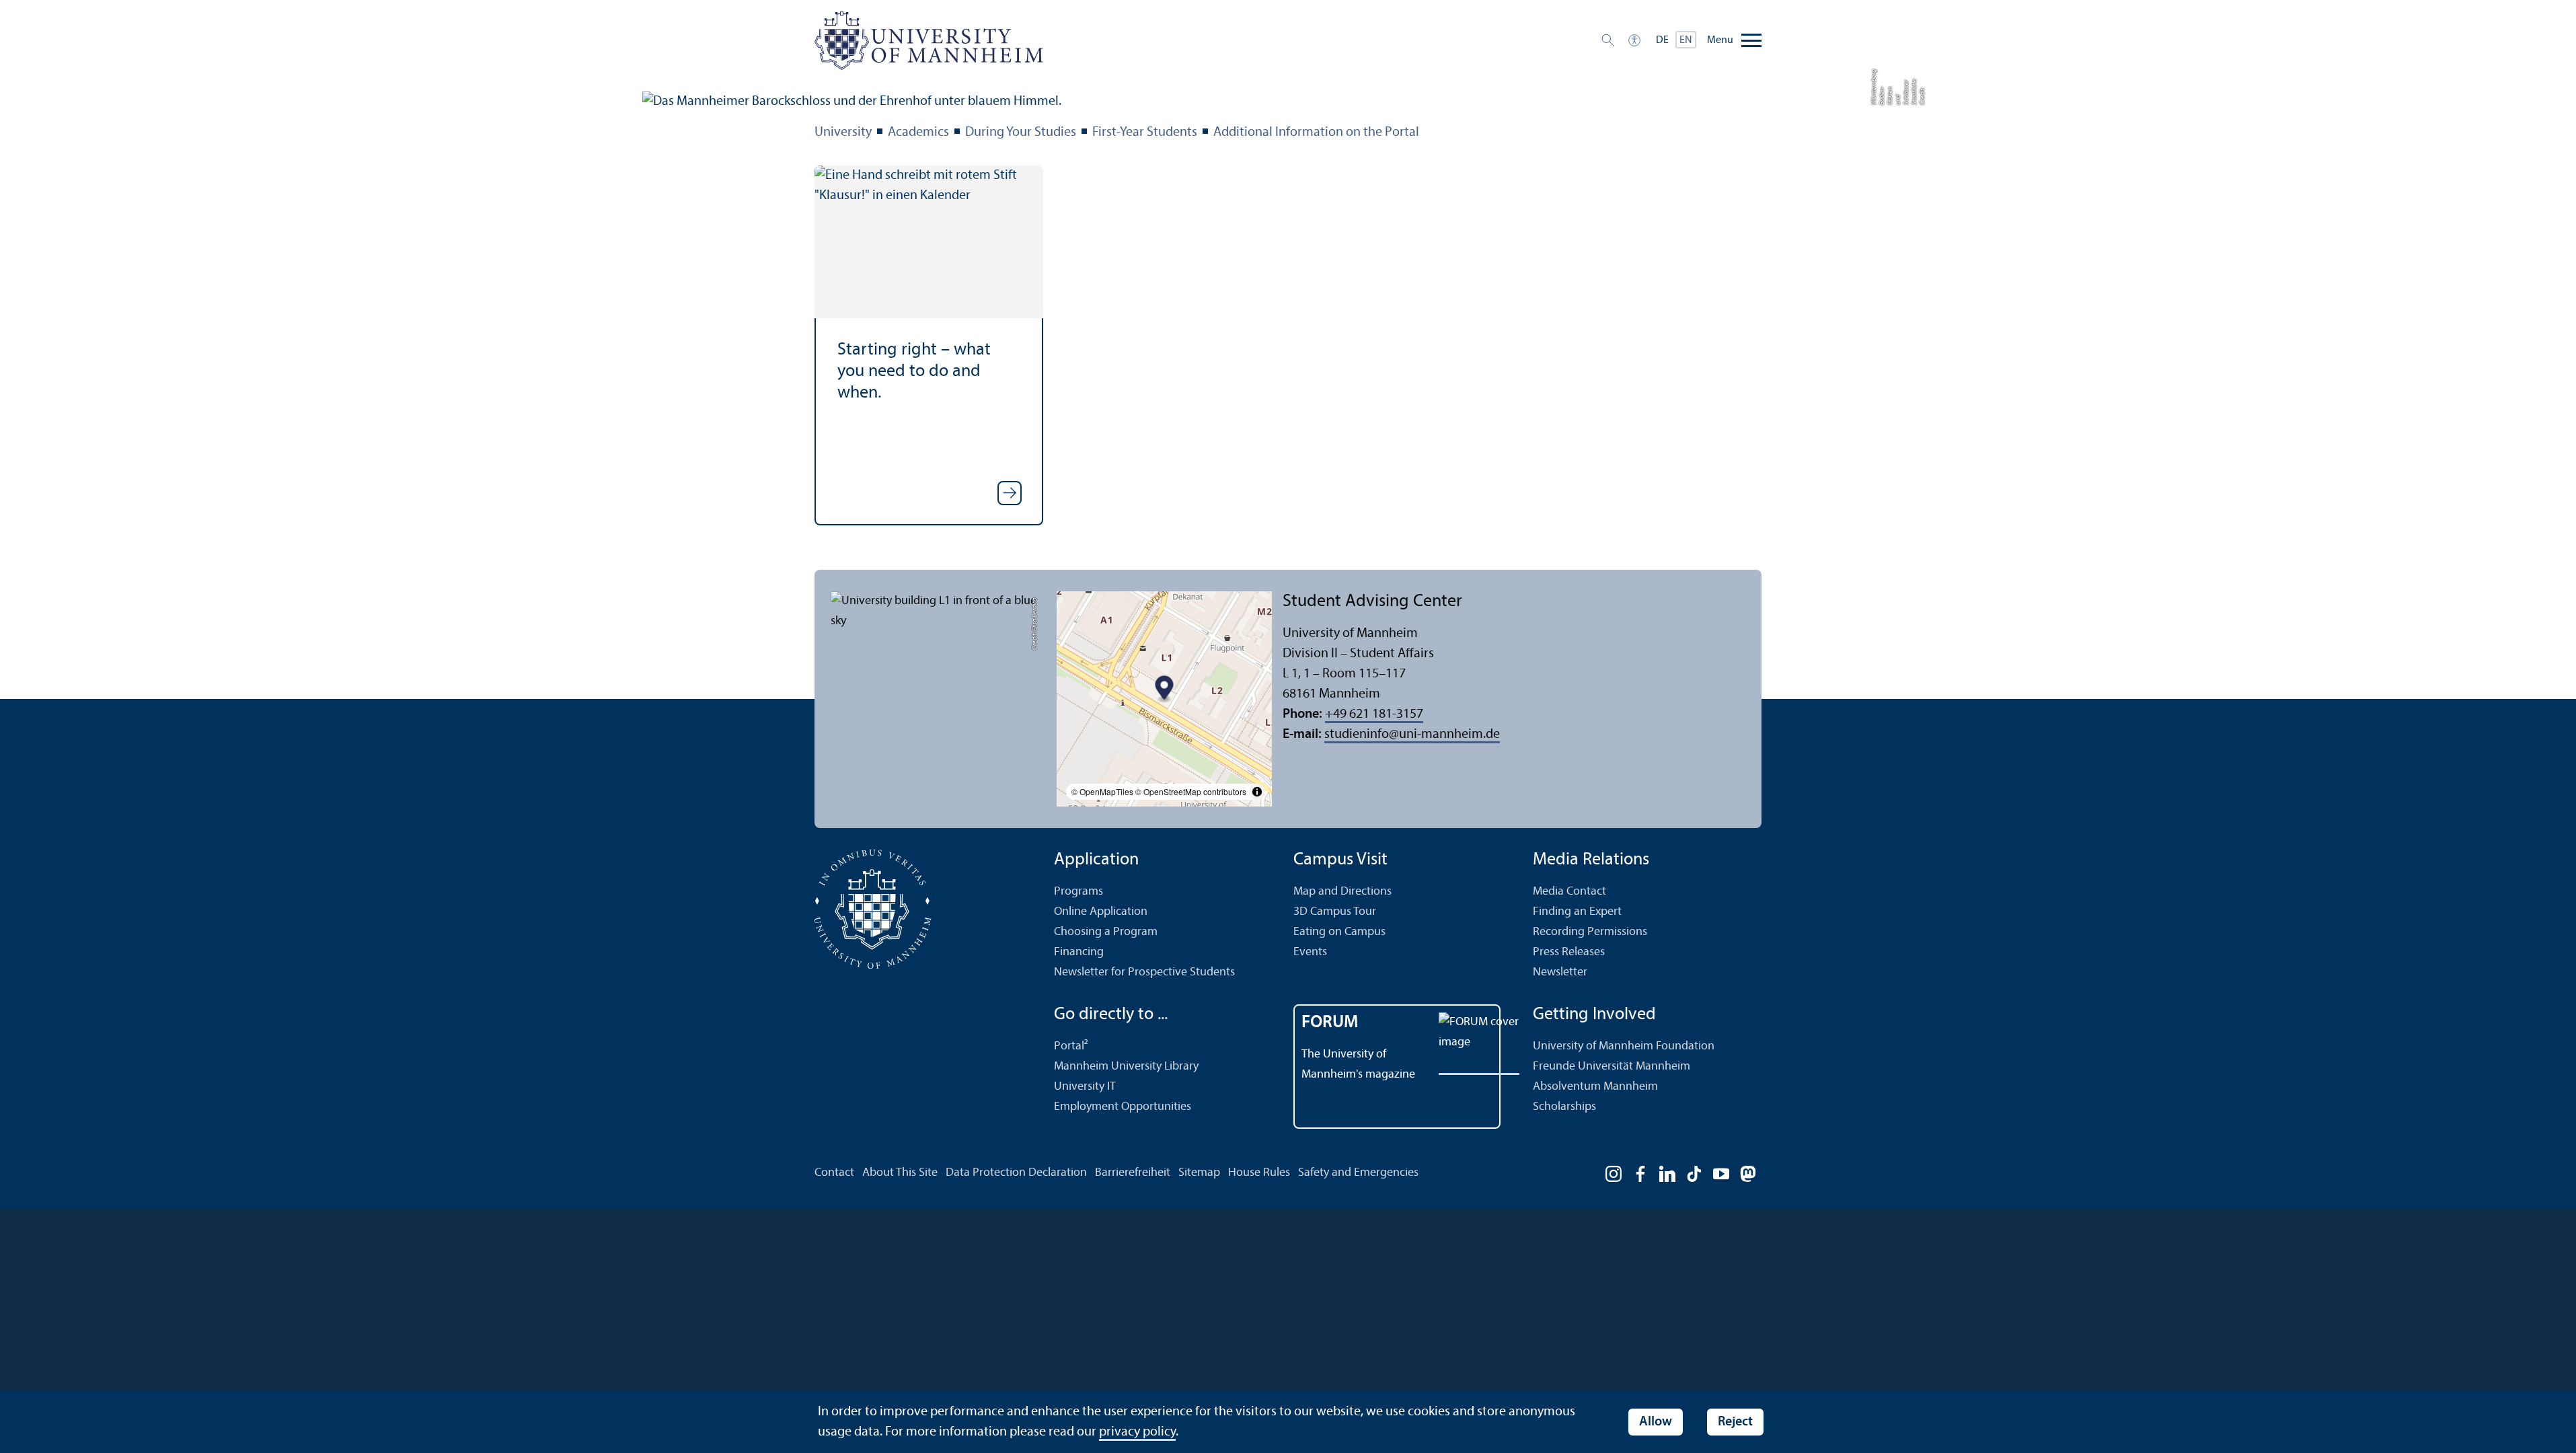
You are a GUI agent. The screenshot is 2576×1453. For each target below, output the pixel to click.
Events (1310, 952)
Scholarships (1564, 1107)
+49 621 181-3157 (1374, 714)
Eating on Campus (1339, 932)
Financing (1079, 952)
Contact (834, 1173)
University (843, 133)
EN (1686, 40)
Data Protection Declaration (1016, 1173)
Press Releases (1569, 952)
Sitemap (1199, 1173)
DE (1662, 40)
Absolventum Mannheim (1595, 1087)
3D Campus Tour (1335, 912)
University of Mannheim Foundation (1624, 1046)
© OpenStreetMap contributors (1191, 791)
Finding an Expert (1577, 912)
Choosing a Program (1106, 932)
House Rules (1259, 1173)
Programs (1078, 892)
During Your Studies (1021, 133)
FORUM (1330, 1023)
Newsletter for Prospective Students (1144, 972)
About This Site (900, 1173)
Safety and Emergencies (1358, 1173)
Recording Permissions (1590, 932)
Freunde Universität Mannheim (1612, 1067)
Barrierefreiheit (1133, 1173)
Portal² (1071, 1046)
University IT (1085, 1087)
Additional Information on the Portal (1316, 133)
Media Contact (1569, 892)
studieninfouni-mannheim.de (1412, 735)
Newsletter (1560, 972)
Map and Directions (1342, 892)
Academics (918, 133)
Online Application (1101, 912)
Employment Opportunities (1123, 1107)
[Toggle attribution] (1257, 792)
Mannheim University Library (1126, 1067)
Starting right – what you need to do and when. (914, 372)
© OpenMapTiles (1102, 791)
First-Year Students (1145, 133)
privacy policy (1137, 1432)
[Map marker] (1165, 689)
